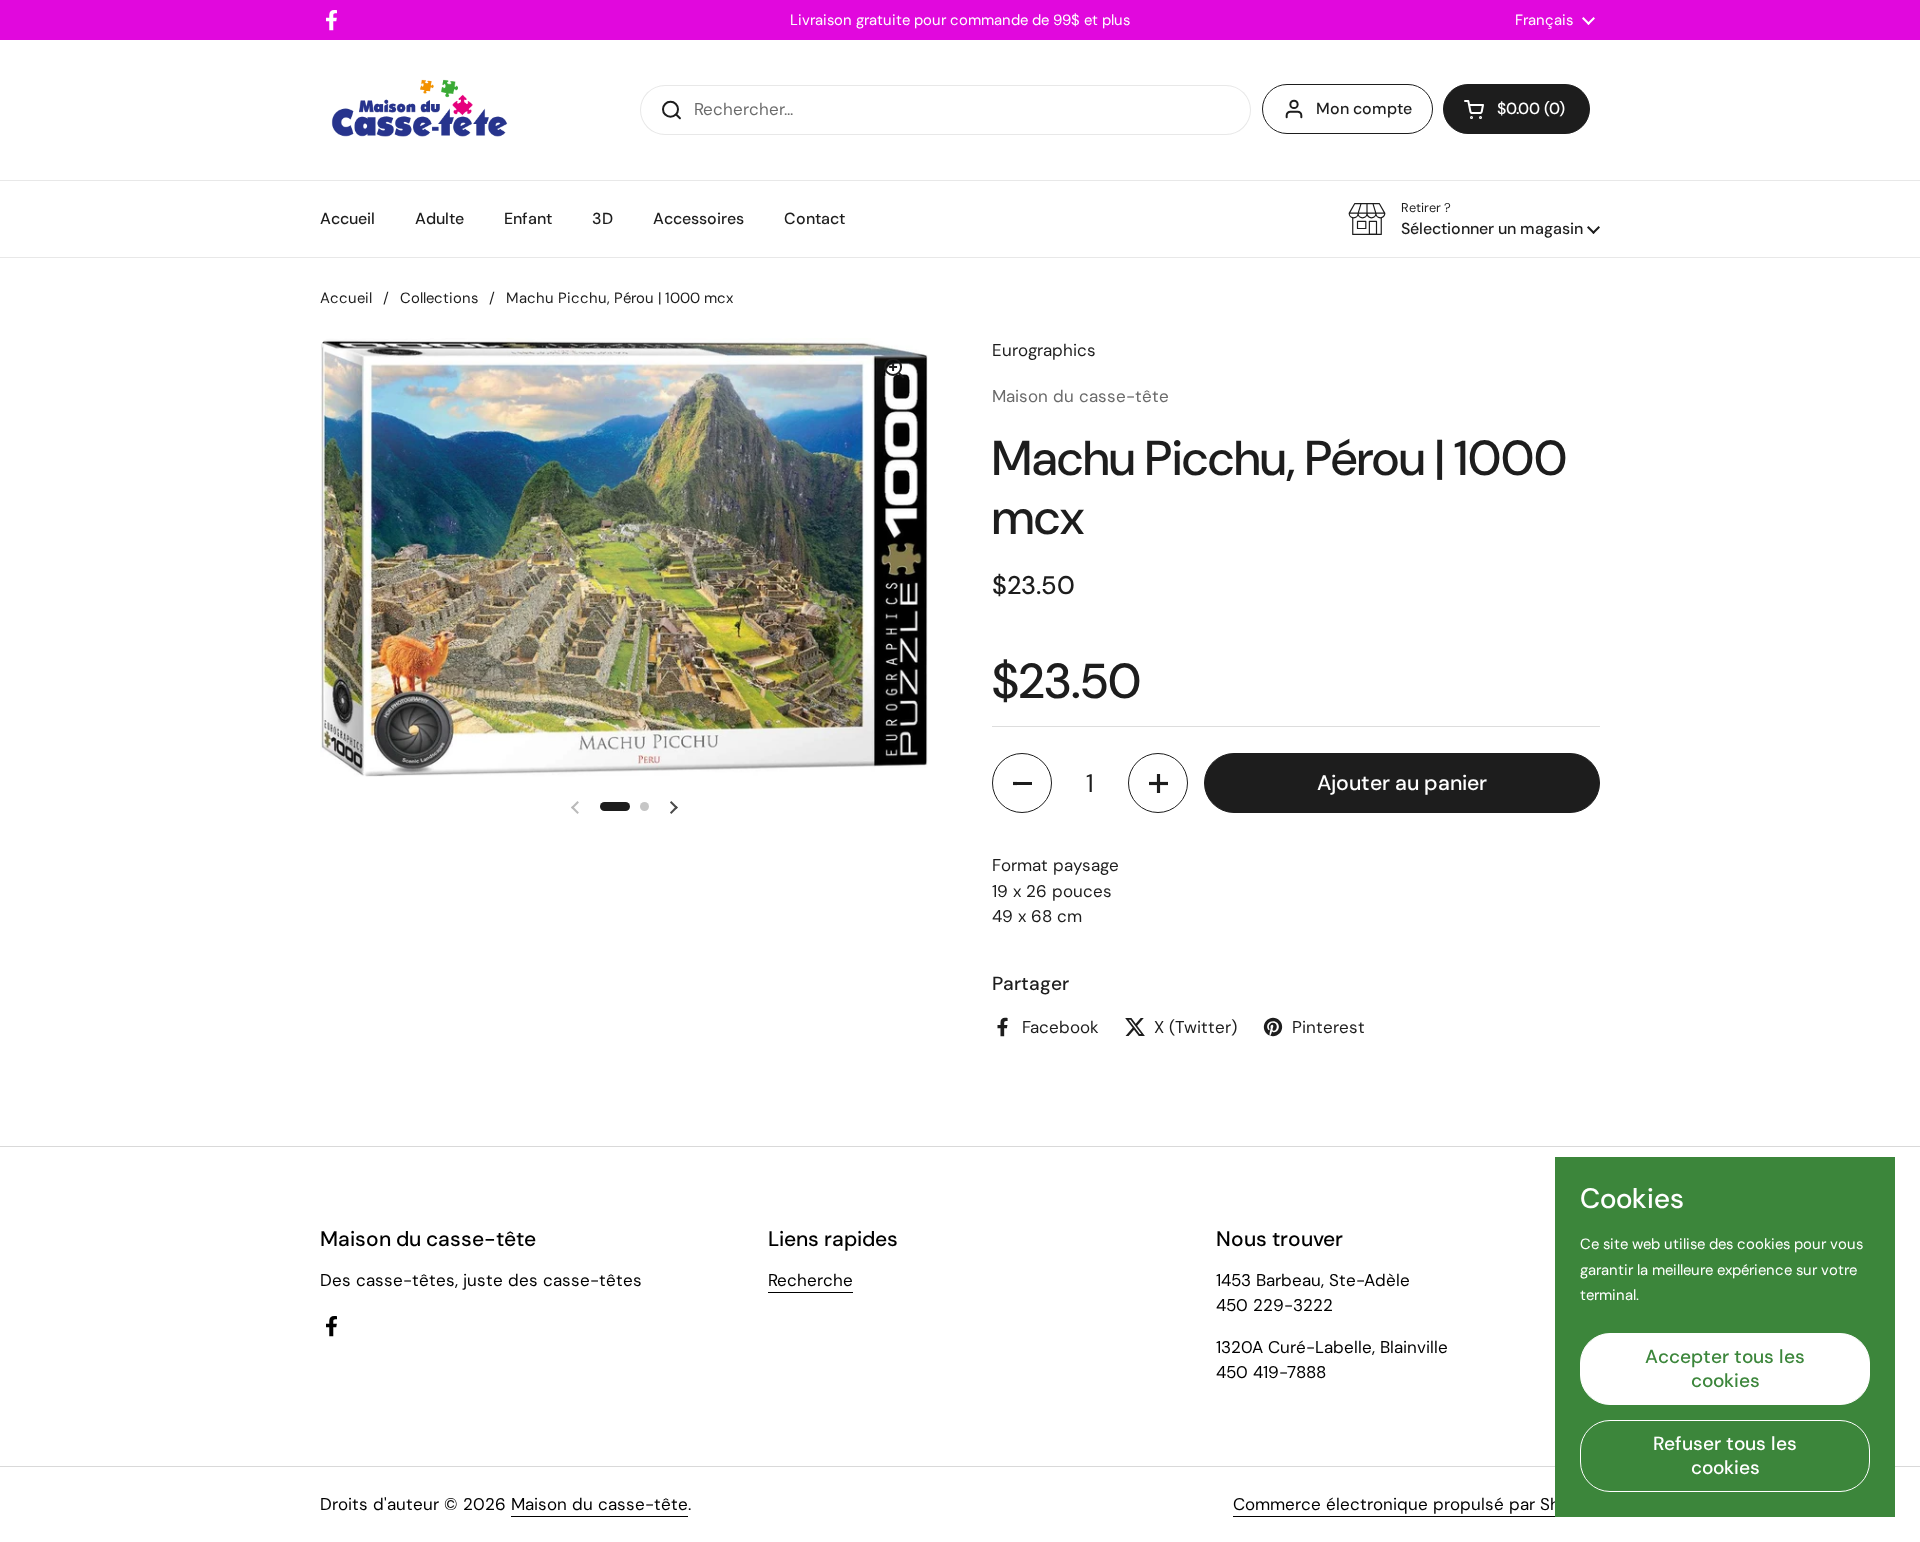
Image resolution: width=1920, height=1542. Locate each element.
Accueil (346, 298)
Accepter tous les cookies (1725, 1368)
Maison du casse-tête (599, 1504)
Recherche (810, 1280)
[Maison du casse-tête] (419, 110)
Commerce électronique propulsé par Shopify (1416, 1504)
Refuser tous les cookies (1725, 1455)
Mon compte (1364, 108)
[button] (1516, 109)
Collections (439, 298)
